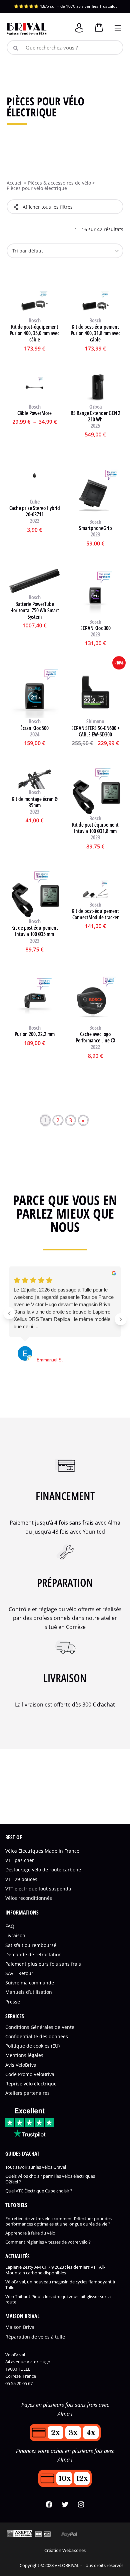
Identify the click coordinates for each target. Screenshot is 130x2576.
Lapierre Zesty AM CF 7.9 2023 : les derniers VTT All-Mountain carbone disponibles (55, 2270)
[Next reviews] (121, 1319)
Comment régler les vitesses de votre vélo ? (48, 2242)
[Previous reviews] (9, 1313)
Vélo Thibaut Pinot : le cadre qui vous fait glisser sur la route (58, 2299)
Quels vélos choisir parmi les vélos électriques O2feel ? (50, 2179)
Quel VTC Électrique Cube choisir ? (39, 2191)
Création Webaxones (65, 2550)
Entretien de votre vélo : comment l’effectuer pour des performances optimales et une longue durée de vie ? (58, 2222)
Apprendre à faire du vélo (30, 2233)
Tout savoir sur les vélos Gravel (36, 2168)
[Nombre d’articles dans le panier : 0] (98, 31)
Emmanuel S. (50, 1360)
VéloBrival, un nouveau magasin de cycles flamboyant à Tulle (60, 2285)
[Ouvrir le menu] (118, 27)
